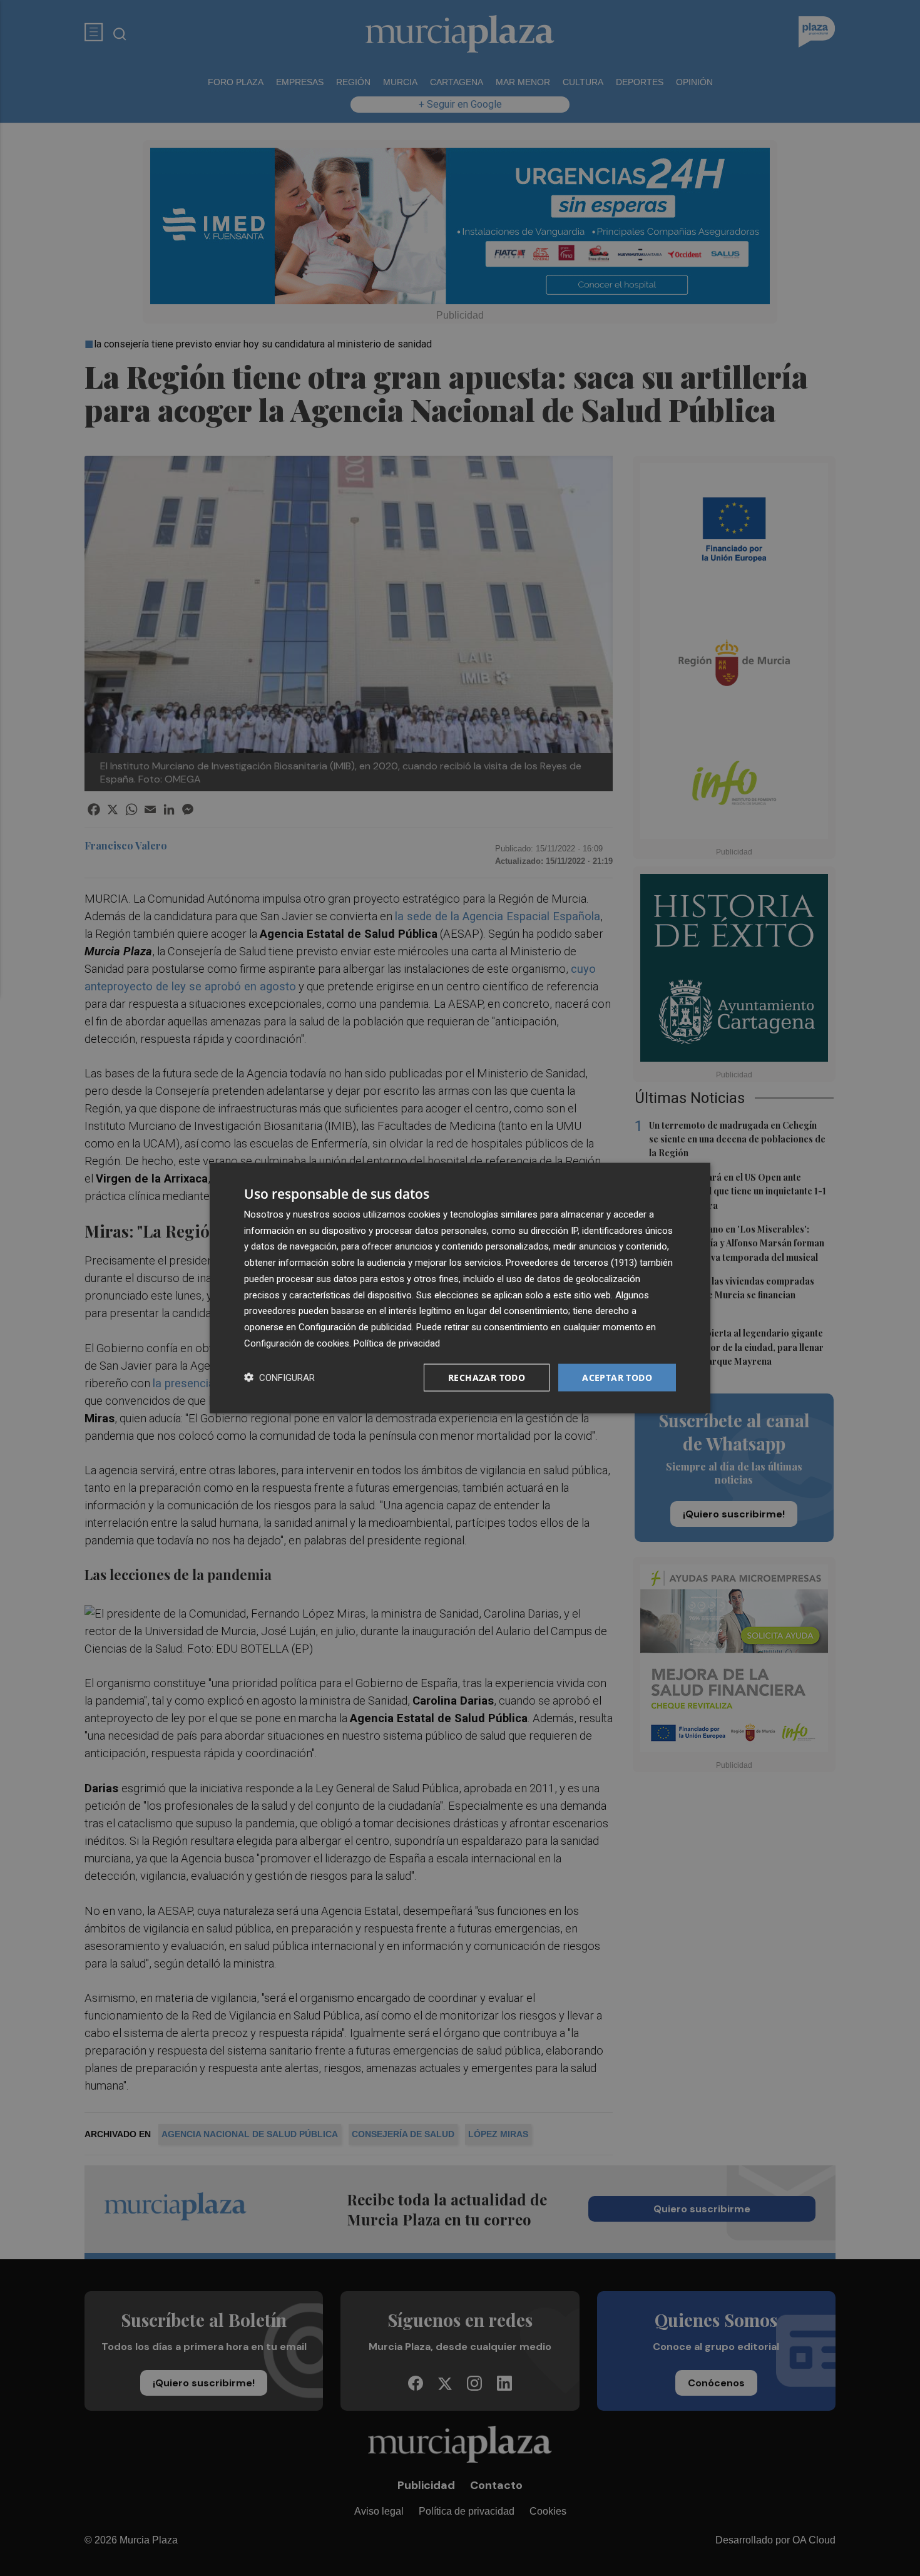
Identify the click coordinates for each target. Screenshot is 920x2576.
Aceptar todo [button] (617, 1377)
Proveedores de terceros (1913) (571, 1263)
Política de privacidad (397, 1343)
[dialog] (460, 1288)
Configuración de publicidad (355, 1327)
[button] (279, 1378)
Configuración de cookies (297, 1343)
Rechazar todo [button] (487, 1377)
